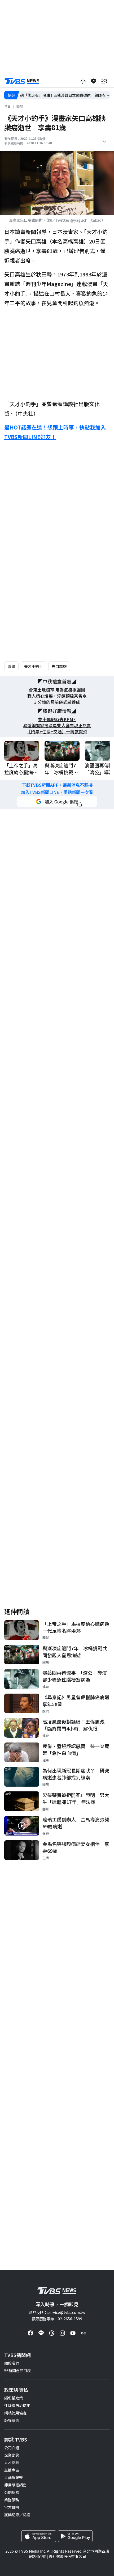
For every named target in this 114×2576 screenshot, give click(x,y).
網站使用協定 (15, 2413)
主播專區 (12, 2470)
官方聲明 (12, 2507)
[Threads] (52, 2333)
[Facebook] (30, 2333)
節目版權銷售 (15, 2485)
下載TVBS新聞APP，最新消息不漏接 (57, 785)
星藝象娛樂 (14, 2477)
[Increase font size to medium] (83, 81)
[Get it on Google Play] (75, 2536)
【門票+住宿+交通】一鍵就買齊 (57, 732)
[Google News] (84, 2333)
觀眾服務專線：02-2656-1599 (57, 2319)
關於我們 (12, 2363)
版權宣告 (12, 2420)
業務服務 (12, 2500)
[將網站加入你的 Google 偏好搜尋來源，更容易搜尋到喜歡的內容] (57, 802)
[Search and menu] (104, 81)
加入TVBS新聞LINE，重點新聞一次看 (57, 792)
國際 (20, 106)
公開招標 (12, 2492)
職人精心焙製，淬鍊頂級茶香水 (57, 696)
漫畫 (11, 666)
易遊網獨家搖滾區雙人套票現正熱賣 (57, 725)
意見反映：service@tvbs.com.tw (57, 2312)
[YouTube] (73, 2333)
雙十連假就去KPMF (57, 719)
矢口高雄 (59, 666)
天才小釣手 (33, 666)
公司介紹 (12, 2448)
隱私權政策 (14, 2398)
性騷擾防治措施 (17, 2405)
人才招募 (12, 2463)
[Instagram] (62, 2333)
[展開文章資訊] (104, 141)
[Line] (41, 2333)
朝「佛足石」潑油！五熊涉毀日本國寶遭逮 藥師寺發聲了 (65, 95)
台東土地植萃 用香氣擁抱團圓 (57, 690)
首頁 (7, 106)
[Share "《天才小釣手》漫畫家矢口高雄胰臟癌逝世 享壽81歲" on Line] (94, 81)
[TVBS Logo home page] (22, 81)
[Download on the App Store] (39, 2536)
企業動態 (12, 2455)
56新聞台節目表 (17, 2371)
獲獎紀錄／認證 (17, 2515)
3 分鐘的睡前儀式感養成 (57, 702)
